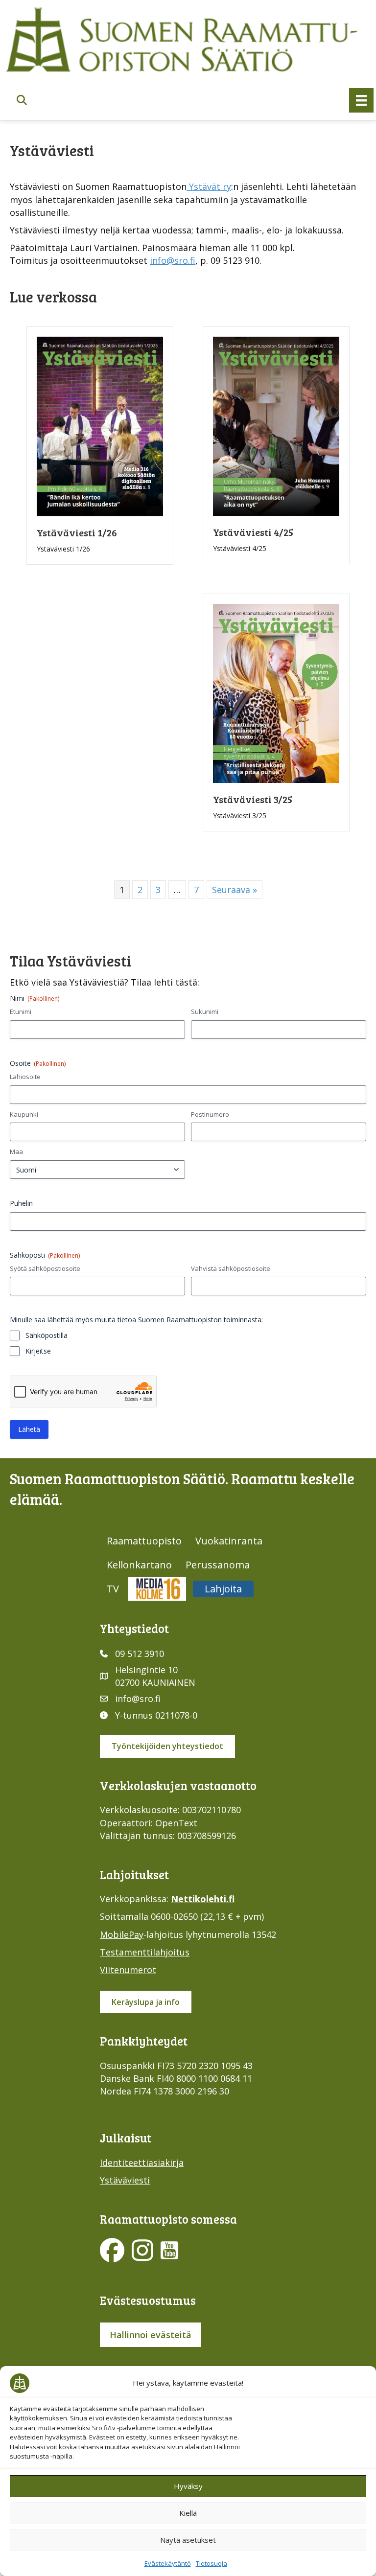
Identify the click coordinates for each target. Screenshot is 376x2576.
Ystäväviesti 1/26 (77, 532)
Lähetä (29, 1429)
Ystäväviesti (125, 2180)
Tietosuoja (211, 2563)
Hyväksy (188, 2486)
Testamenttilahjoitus (145, 1952)
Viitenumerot (128, 1970)
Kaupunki (24, 1114)
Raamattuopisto (144, 1541)
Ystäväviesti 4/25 (253, 532)
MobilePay (122, 1934)
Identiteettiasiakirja (142, 2162)
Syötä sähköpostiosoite (45, 1268)
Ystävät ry (209, 186)
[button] (22, 101)
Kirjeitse (38, 1351)
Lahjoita (223, 1589)
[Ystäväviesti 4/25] (276, 425)
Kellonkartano (139, 1565)
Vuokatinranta (229, 1541)
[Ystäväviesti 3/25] (276, 692)
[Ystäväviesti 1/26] (100, 425)
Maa (16, 1151)
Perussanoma (218, 1565)
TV (113, 1589)
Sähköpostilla (47, 1335)
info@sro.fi (173, 260)
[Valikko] (361, 100)
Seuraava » (235, 890)
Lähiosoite (25, 1077)
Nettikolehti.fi (203, 1899)
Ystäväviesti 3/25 (253, 799)
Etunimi (21, 1012)
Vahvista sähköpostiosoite (231, 1268)
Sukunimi (205, 1012)
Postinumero (210, 1114)
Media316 (157, 1589)
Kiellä (188, 2513)
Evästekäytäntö (168, 2563)
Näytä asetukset (188, 2540)
